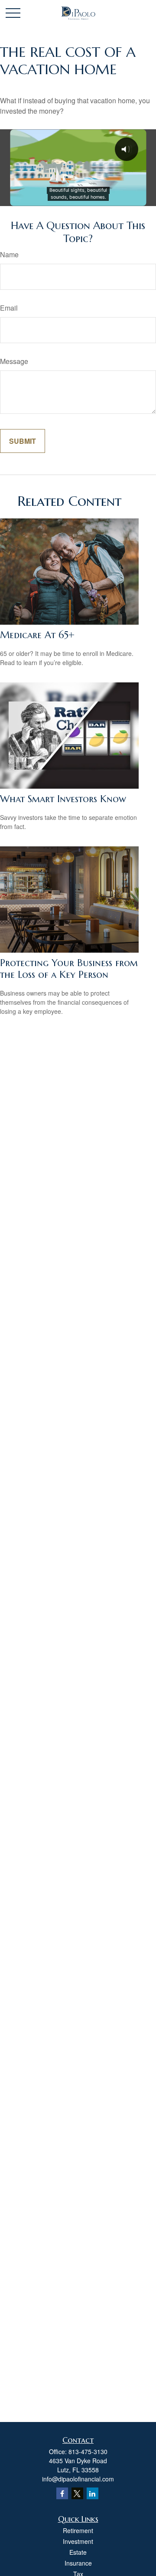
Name (9, 254)
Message (14, 361)
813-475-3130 (88, 2451)
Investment (78, 2541)
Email (9, 308)
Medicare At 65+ (37, 635)
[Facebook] (62, 2493)
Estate (78, 2552)
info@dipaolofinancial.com (78, 2479)
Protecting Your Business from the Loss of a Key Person (69, 969)
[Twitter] (77, 2493)
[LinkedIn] (93, 2493)
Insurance (78, 2563)
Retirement (78, 2530)
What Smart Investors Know (63, 799)
